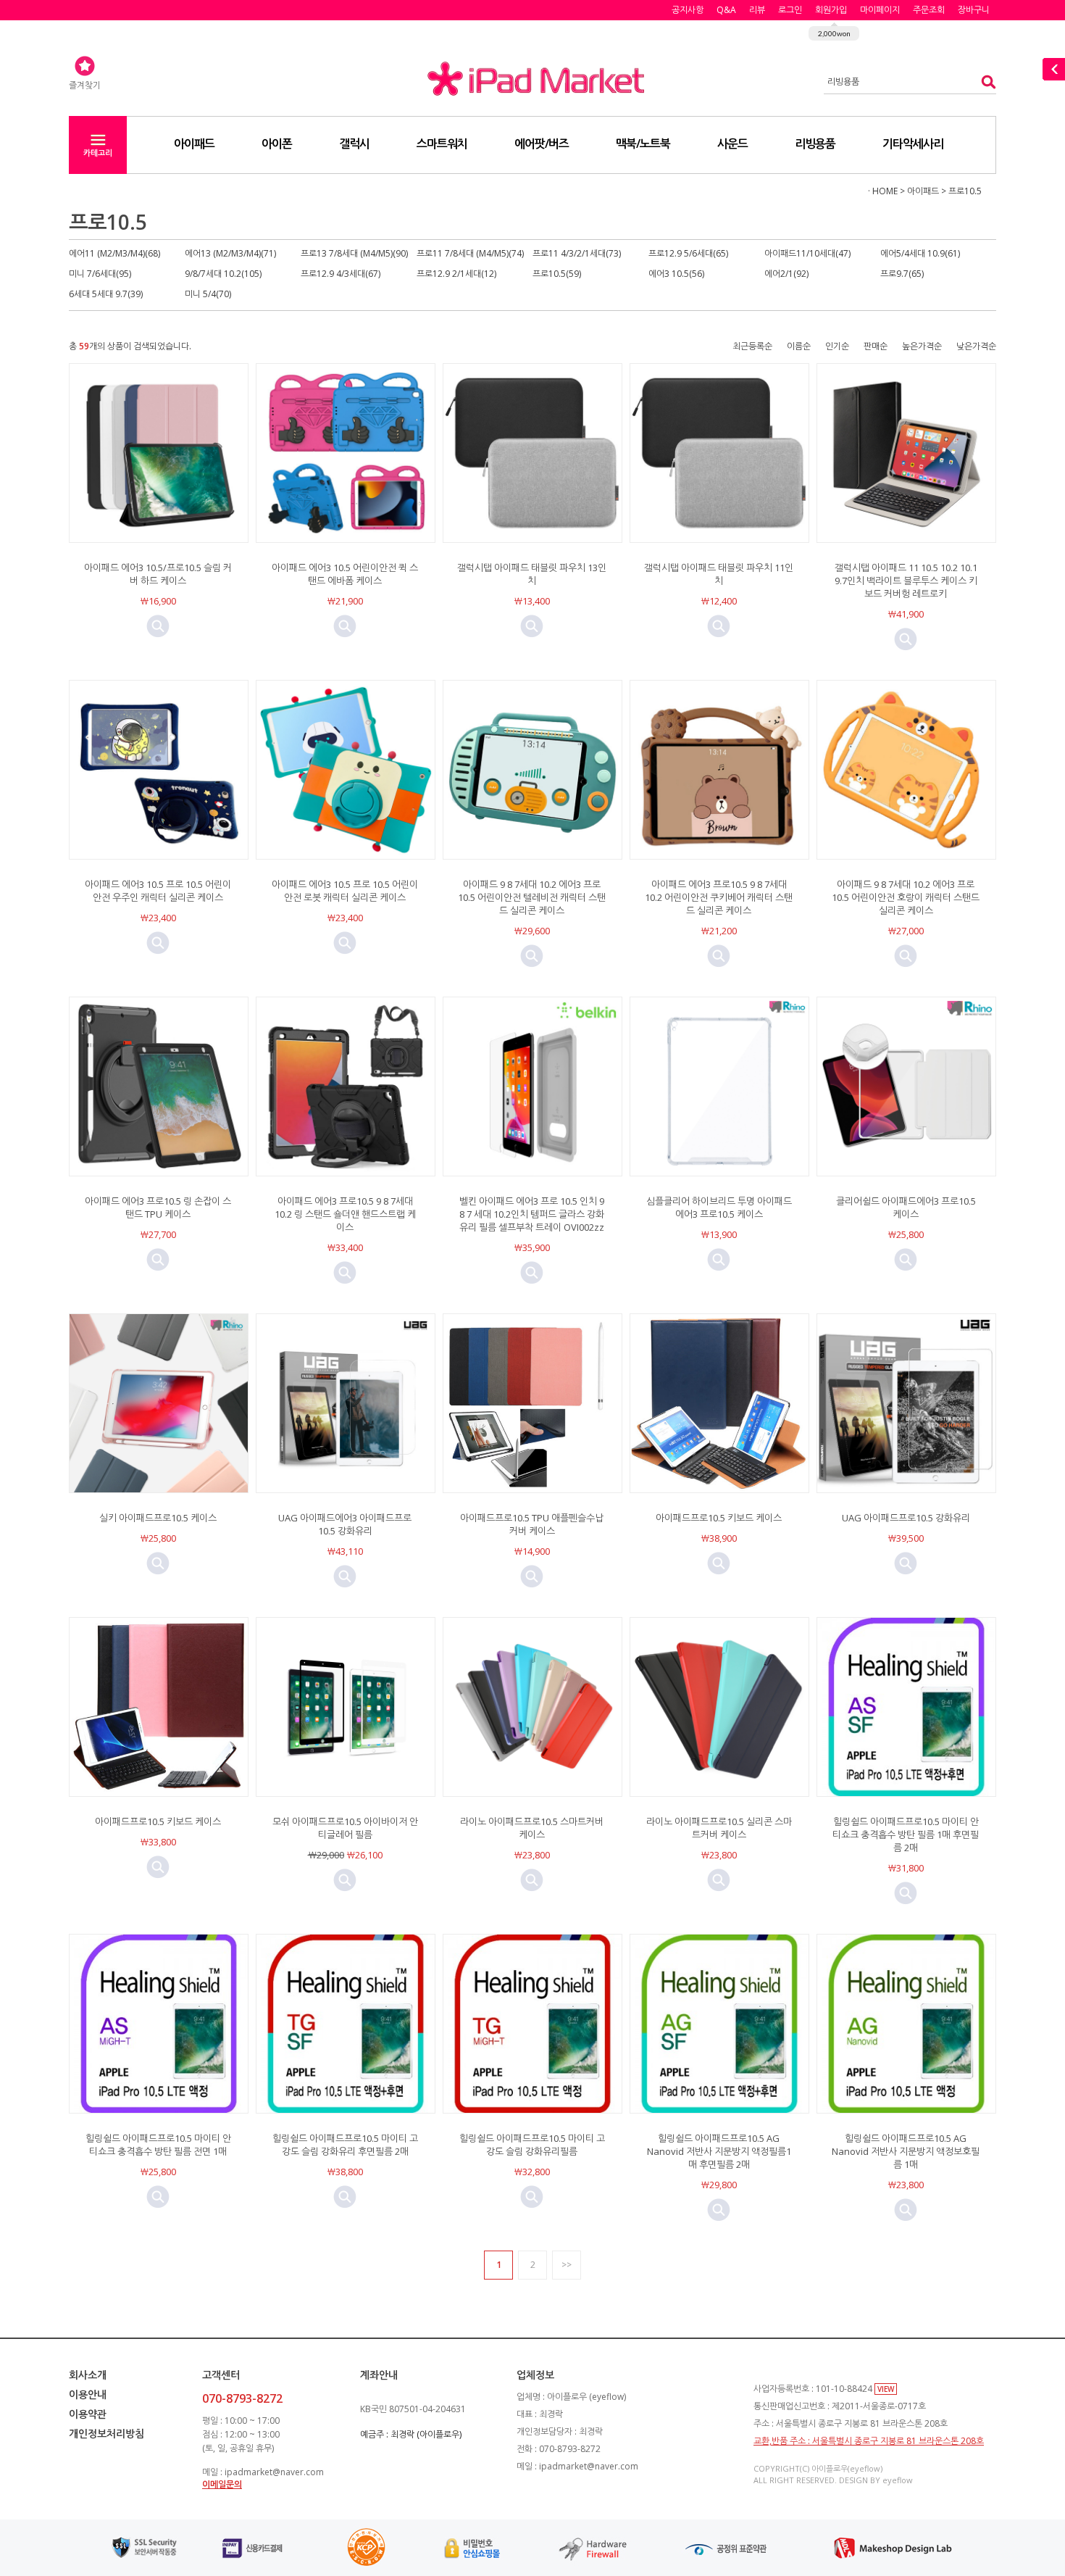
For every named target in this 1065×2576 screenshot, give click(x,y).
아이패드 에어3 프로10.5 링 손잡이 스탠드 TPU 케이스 (158, 1208)
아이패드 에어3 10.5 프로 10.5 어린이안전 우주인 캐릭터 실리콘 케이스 (158, 891)
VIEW (886, 2389)
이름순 (799, 346)
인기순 (837, 346)
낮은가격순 (976, 346)
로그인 (790, 10)
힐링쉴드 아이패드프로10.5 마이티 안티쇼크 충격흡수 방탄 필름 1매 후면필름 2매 (906, 1835)
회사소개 (88, 2375)
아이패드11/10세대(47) (807, 253)
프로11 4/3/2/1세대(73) (577, 253)
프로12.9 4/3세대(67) (341, 274)
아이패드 (194, 144)
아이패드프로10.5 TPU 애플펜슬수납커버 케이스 (532, 1524)
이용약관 (88, 2414)
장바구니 (974, 10)
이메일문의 (222, 2484)
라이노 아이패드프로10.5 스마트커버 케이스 (532, 1828)
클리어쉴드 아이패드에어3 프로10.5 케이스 (906, 1208)
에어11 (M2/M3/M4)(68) (114, 253)
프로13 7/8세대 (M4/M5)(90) (354, 253)
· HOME (883, 191)
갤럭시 (354, 144)
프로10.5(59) (557, 274)
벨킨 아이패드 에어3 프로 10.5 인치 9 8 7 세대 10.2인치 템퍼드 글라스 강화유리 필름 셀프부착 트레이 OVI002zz (532, 1214)
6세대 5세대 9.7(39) (106, 294)
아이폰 (277, 144)
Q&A (726, 10)
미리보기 (158, 626)
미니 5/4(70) (208, 294)
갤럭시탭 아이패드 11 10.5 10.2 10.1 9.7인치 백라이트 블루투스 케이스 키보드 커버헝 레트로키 (906, 581)
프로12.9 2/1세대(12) (456, 274)
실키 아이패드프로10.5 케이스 (158, 1518)
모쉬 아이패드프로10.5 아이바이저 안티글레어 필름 (345, 1828)
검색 (984, 82)
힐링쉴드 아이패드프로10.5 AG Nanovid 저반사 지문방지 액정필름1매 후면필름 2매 (719, 2151)
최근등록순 (752, 346)
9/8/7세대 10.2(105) (223, 274)
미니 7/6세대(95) (100, 274)
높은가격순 (922, 346)
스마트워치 (442, 144)
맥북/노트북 (643, 144)
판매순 (876, 346)
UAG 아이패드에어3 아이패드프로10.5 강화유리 (345, 1524)
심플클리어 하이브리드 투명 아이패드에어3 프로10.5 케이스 (719, 1208)
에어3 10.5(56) (676, 274)
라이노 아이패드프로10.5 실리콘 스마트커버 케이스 (719, 1828)
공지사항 (688, 10)
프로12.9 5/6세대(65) (688, 253)
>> (567, 2265)
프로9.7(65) (902, 274)
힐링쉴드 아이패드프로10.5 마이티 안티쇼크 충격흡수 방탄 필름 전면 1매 (158, 2145)
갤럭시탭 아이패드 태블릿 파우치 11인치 (719, 574)
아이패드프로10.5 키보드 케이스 (719, 1518)
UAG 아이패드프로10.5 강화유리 (906, 1518)
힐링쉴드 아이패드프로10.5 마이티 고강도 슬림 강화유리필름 (532, 2145)
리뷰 (757, 10)
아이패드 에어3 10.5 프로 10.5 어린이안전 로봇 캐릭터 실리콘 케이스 (345, 891)
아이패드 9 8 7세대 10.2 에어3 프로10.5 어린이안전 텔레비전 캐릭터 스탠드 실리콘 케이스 (532, 897)
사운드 (732, 144)
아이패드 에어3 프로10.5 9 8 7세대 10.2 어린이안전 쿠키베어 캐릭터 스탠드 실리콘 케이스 (719, 897)
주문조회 (929, 10)
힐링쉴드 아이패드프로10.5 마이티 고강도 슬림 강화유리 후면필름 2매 (345, 2145)
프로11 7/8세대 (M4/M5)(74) (470, 253)
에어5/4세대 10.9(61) (920, 253)
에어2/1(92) (786, 274)
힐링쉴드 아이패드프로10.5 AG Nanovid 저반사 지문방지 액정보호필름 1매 (906, 2151)
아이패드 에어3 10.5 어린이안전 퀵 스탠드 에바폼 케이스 (345, 574)
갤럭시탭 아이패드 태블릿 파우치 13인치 (532, 574)
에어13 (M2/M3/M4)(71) (230, 253)
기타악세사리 (913, 144)
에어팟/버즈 (542, 144)
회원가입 (831, 10)
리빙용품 (815, 144)
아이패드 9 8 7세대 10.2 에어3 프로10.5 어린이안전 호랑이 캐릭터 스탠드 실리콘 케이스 (906, 897)
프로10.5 (965, 191)
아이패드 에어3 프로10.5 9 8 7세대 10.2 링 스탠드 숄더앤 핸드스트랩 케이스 (345, 1214)
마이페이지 (880, 10)
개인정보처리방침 (106, 2434)
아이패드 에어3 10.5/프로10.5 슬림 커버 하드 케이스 (158, 574)
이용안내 (88, 2394)
